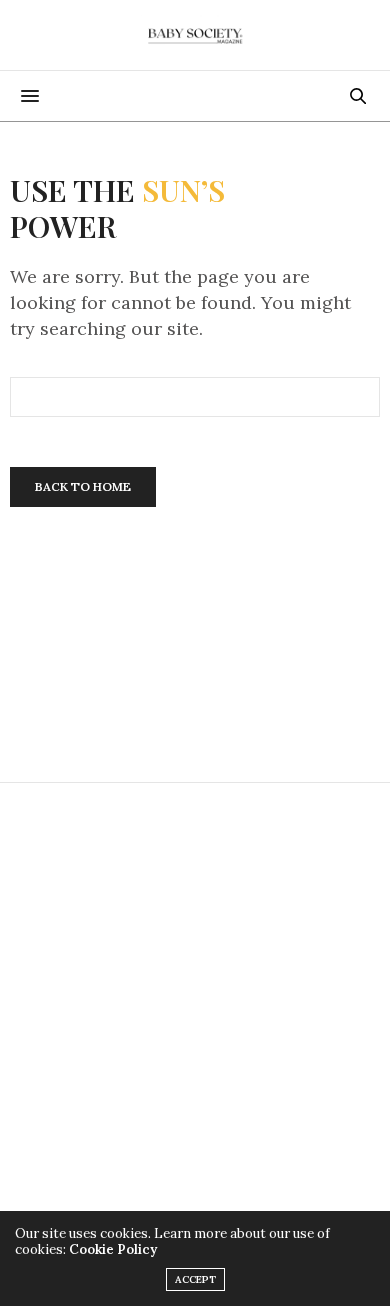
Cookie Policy (113, 1249)
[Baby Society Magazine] (195, 35)
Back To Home (83, 486)
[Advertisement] (195, 1008)
